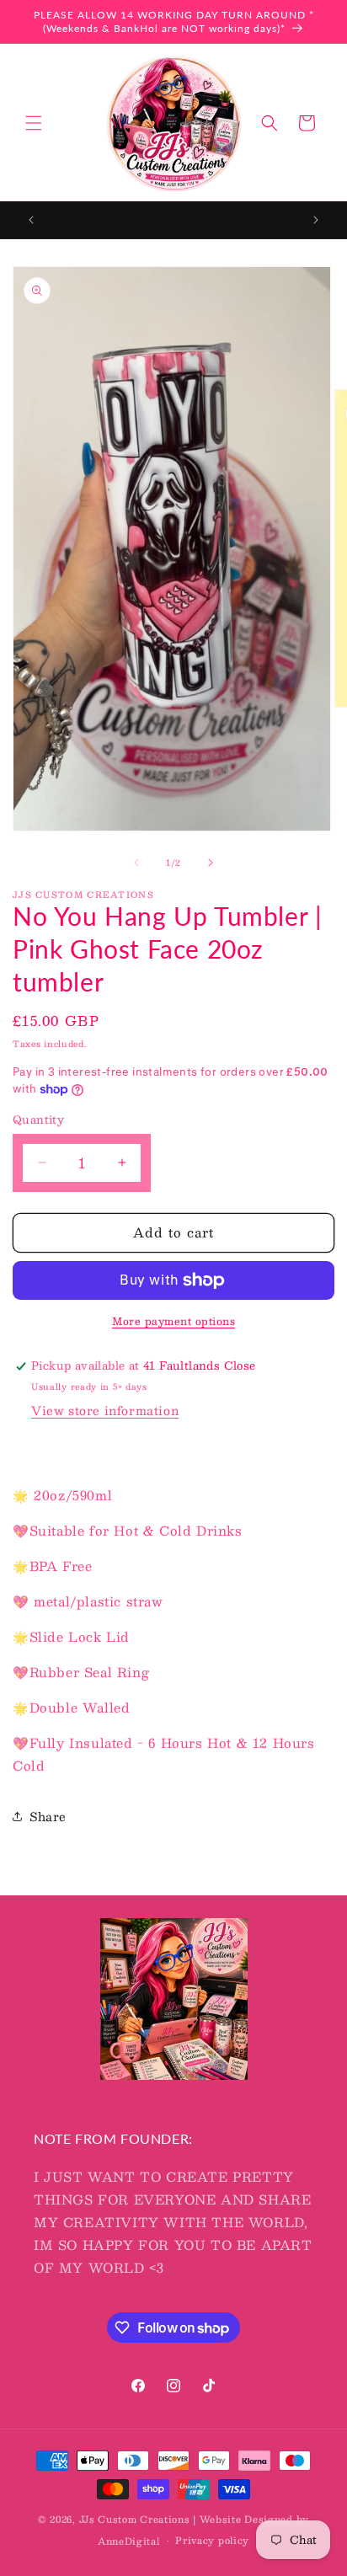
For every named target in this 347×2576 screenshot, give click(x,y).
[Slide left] (136, 863)
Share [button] (48, 1816)
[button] (34, 123)
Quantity (38, 1120)
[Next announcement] (316, 220)
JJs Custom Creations (135, 2519)
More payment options (173, 1321)
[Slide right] (211, 863)
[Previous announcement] (31, 220)
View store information (105, 1410)
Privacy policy (212, 2540)
